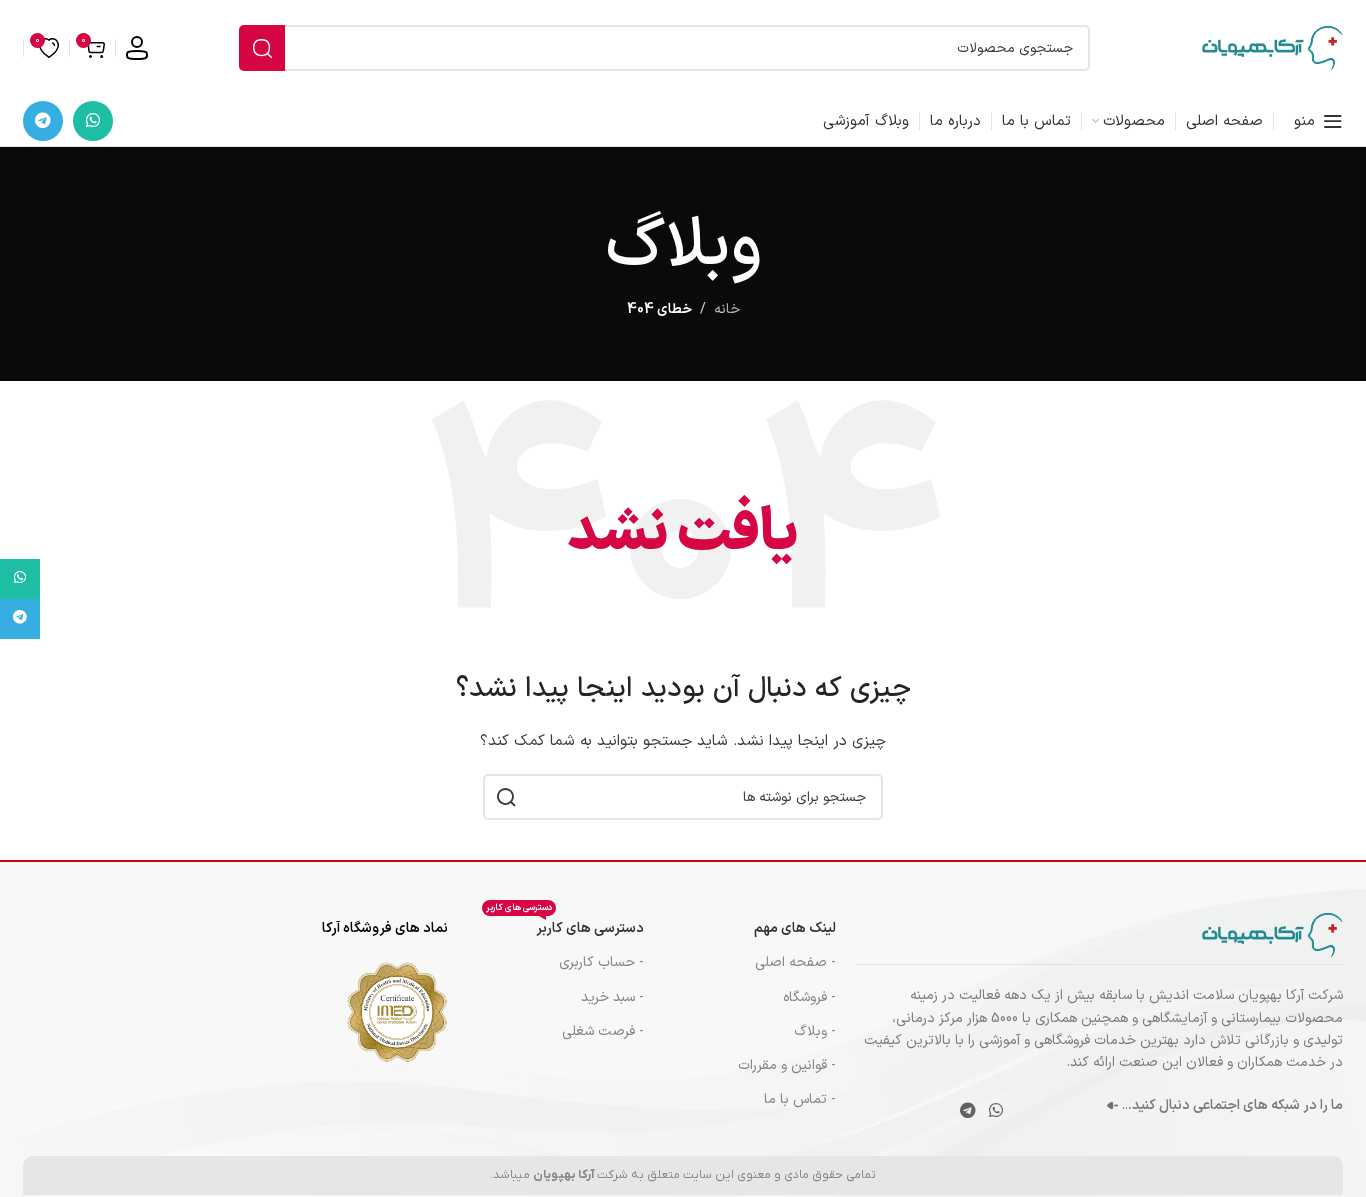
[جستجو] (262, 48)
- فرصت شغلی (603, 1031)
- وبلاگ (815, 1031)
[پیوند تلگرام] (43, 121)
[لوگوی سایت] (1272, 47)
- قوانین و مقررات (787, 1065)
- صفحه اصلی (795, 962)
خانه (727, 309)
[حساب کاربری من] (137, 48)
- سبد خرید (612, 997)
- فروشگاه (809, 997)
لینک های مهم (795, 928)
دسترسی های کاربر (565, 925)
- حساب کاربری (601, 962)
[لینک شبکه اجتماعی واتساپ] (93, 121)
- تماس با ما (800, 1099)
